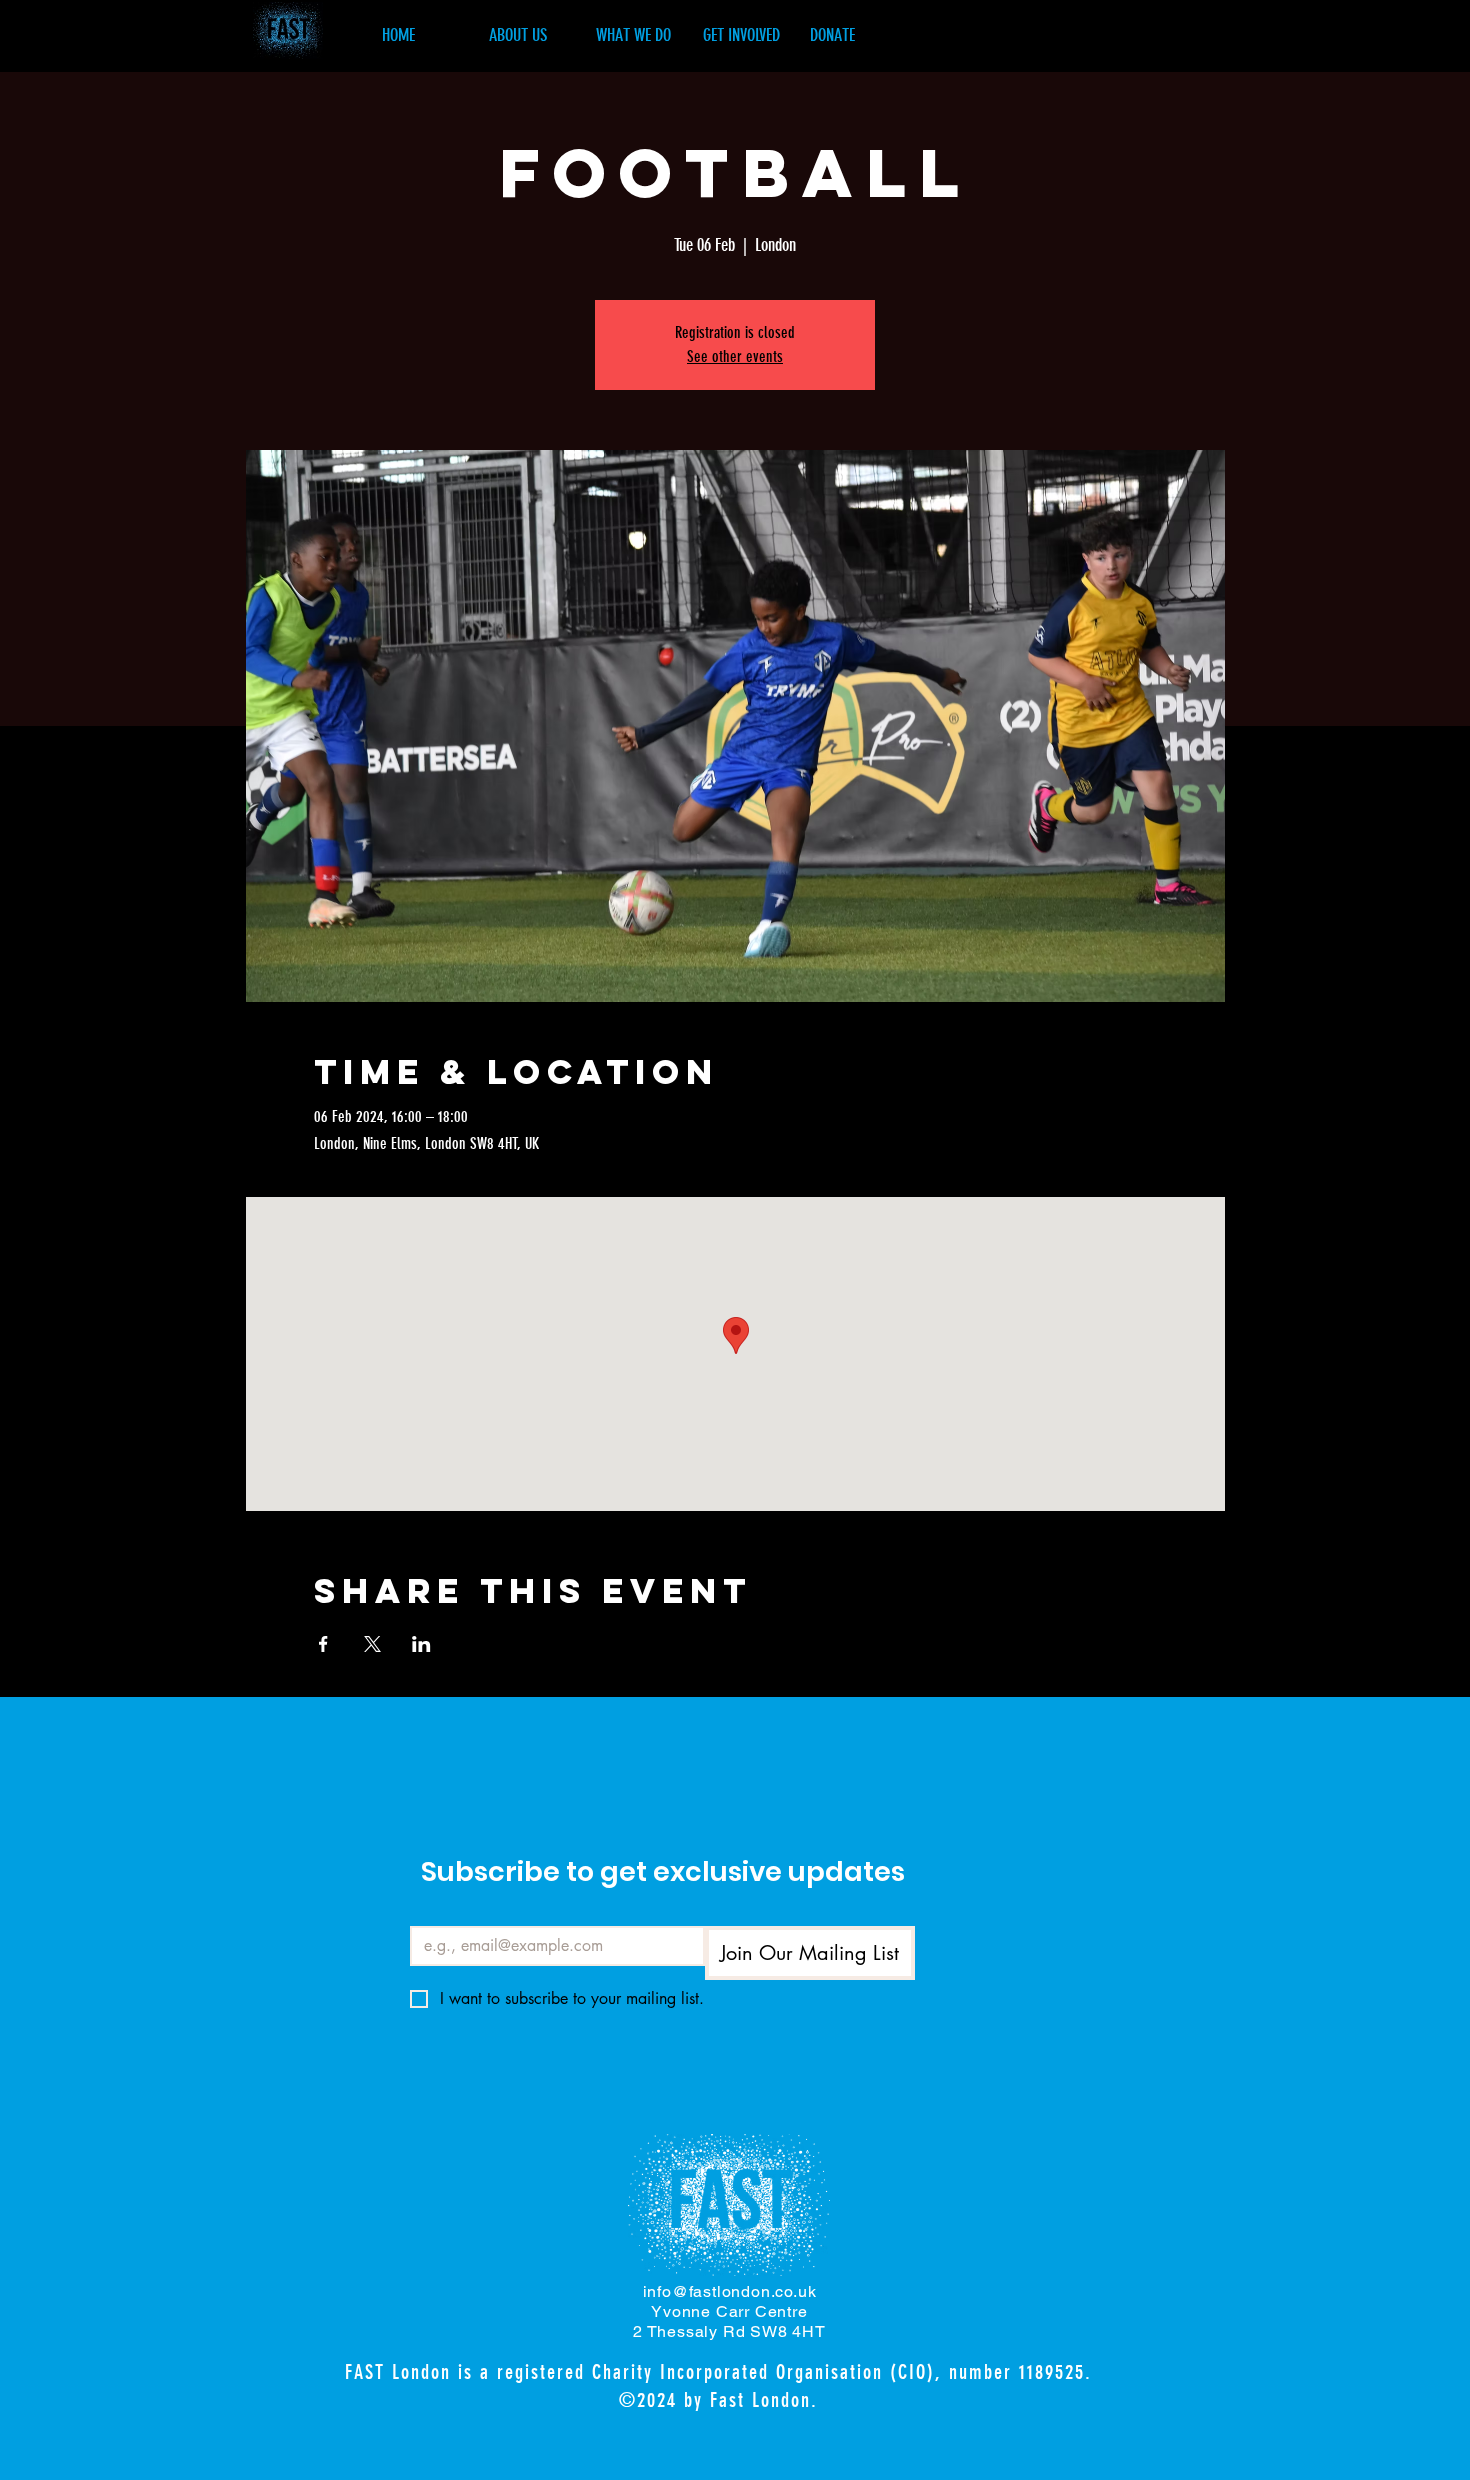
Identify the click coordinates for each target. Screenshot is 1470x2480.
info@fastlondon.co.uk (730, 2291)
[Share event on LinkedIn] (421, 1644)
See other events (735, 356)
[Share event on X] (372, 1644)
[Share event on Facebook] (323, 1644)
